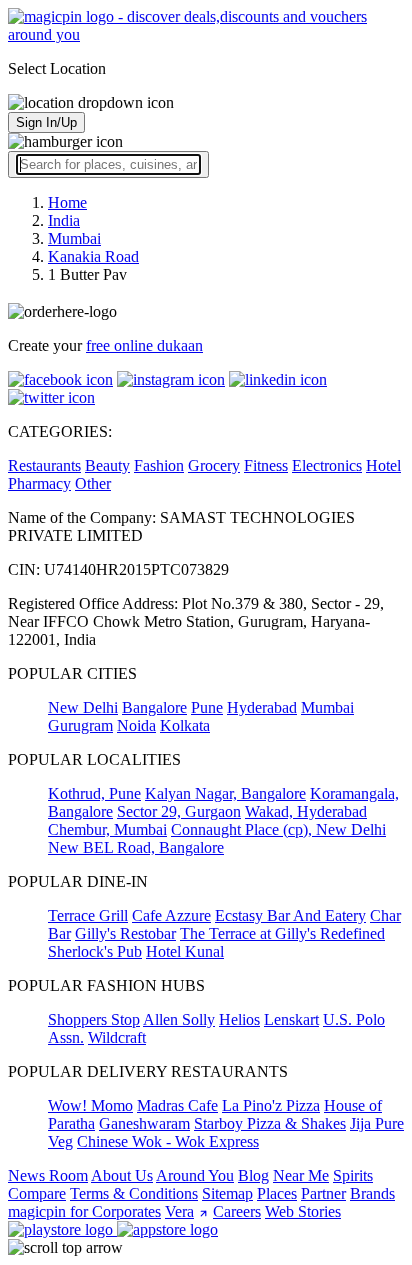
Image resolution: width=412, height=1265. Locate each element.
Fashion (159, 465)
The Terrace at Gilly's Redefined (282, 933)
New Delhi (83, 707)
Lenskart (291, 1019)
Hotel (383, 465)
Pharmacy (39, 483)
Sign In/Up (46, 122)
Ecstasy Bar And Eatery (290, 915)
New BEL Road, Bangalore (136, 847)
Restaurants (44, 465)
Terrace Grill (88, 915)
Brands (372, 1193)
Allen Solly (179, 1019)
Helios (239, 1019)
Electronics (327, 465)
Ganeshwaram (144, 1123)
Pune (207, 707)
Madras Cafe (177, 1105)
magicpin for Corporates (84, 1211)
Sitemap (227, 1193)
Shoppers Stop (94, 1019)
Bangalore (154, 707)
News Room (48, 1175)
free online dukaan (144, 345)
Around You (195, 1175)
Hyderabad (262, 707)
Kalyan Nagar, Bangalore (225, 793)
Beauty (107, 465)
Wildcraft (117, 1037)
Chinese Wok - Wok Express (168, 1141)
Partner (323, 1193)
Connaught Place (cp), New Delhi (278, 829)
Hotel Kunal (185, 951)
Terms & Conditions (134, 1193)
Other (93, 483)
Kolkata (185, 725)
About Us (122, 1175)
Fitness (266, 465)
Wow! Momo (90, 1105)
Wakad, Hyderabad (306, 811)
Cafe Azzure (171, 915)
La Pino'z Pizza (271, 1105)
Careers (237, 1211)
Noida (136, 725)
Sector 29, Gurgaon (179, 811)
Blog (253, 1175)
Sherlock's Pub (95, 951)
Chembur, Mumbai (107, 829)
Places (277, 1193)
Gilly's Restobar (125, 933)
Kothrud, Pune (94, 793)
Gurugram (80, 725)
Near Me (301, 1175)
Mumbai (327, 707)
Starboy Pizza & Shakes (270, 1123)
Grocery (214, 465)
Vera (179, 1211)
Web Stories (303, 1211)
